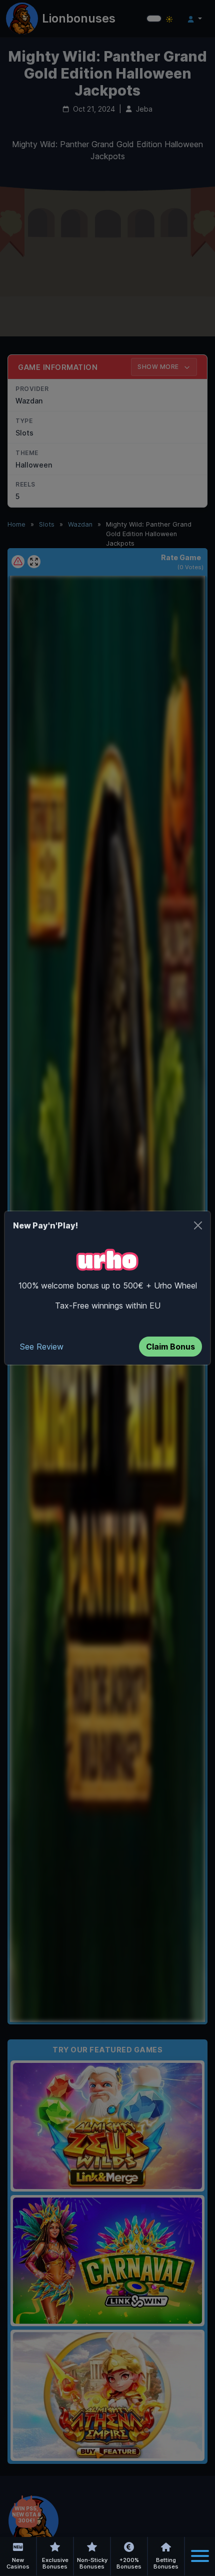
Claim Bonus (170, 1347)
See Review (42, 1347)
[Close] (198, 1225)
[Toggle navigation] (200, 2556)
